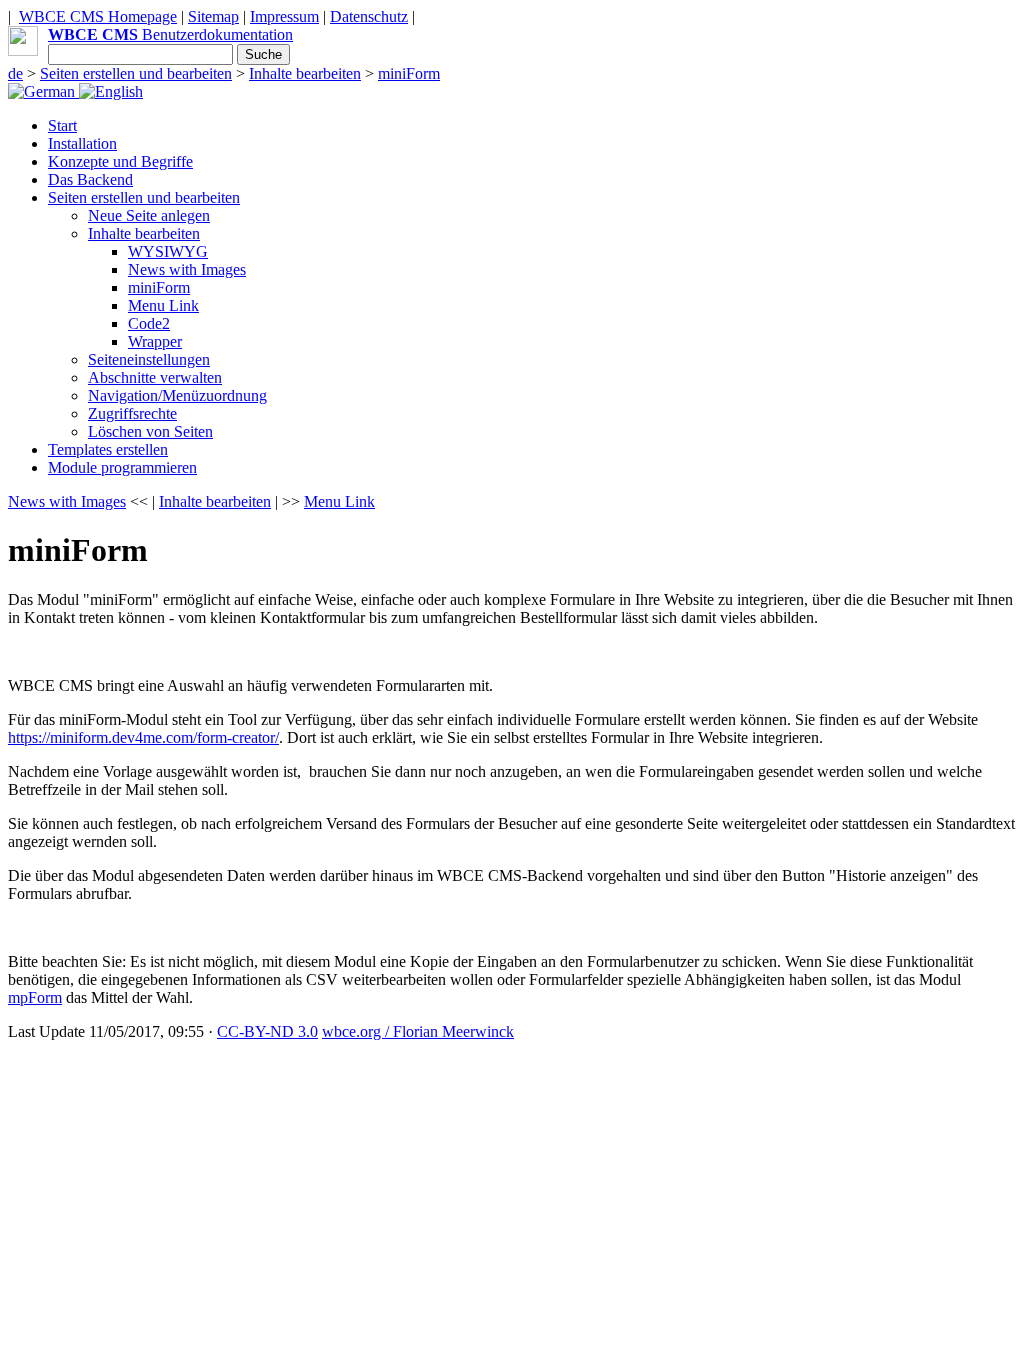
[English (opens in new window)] (111, 91)
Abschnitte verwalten (155, 377)
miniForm (409, 73)
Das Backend (90, 179)
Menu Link (163, 305)
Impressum (284, 16)
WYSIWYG (168, 251)
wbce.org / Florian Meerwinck (418, 1031)
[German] (43, 91)
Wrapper (155, 341)
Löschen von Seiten (150, 431)
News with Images (187, 269)
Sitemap (213, 16)
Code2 (149, 323)
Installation (82, 143)
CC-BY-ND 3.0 (267, 1031)
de (15, 73)
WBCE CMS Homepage (98, 16)
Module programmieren (122, 467)
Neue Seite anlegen (149, 215)
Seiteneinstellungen (149, 359)
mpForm (35, 997)
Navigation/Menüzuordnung (177, 395)
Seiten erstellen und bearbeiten (136, 73)
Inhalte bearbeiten (305, 73)
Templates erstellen (108, 449)
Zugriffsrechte (132, 413)
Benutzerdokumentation (170, 34)
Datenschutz (369, 16)
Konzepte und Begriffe (120, 161)
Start (62, 125)
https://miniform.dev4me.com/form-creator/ (143, 737)
